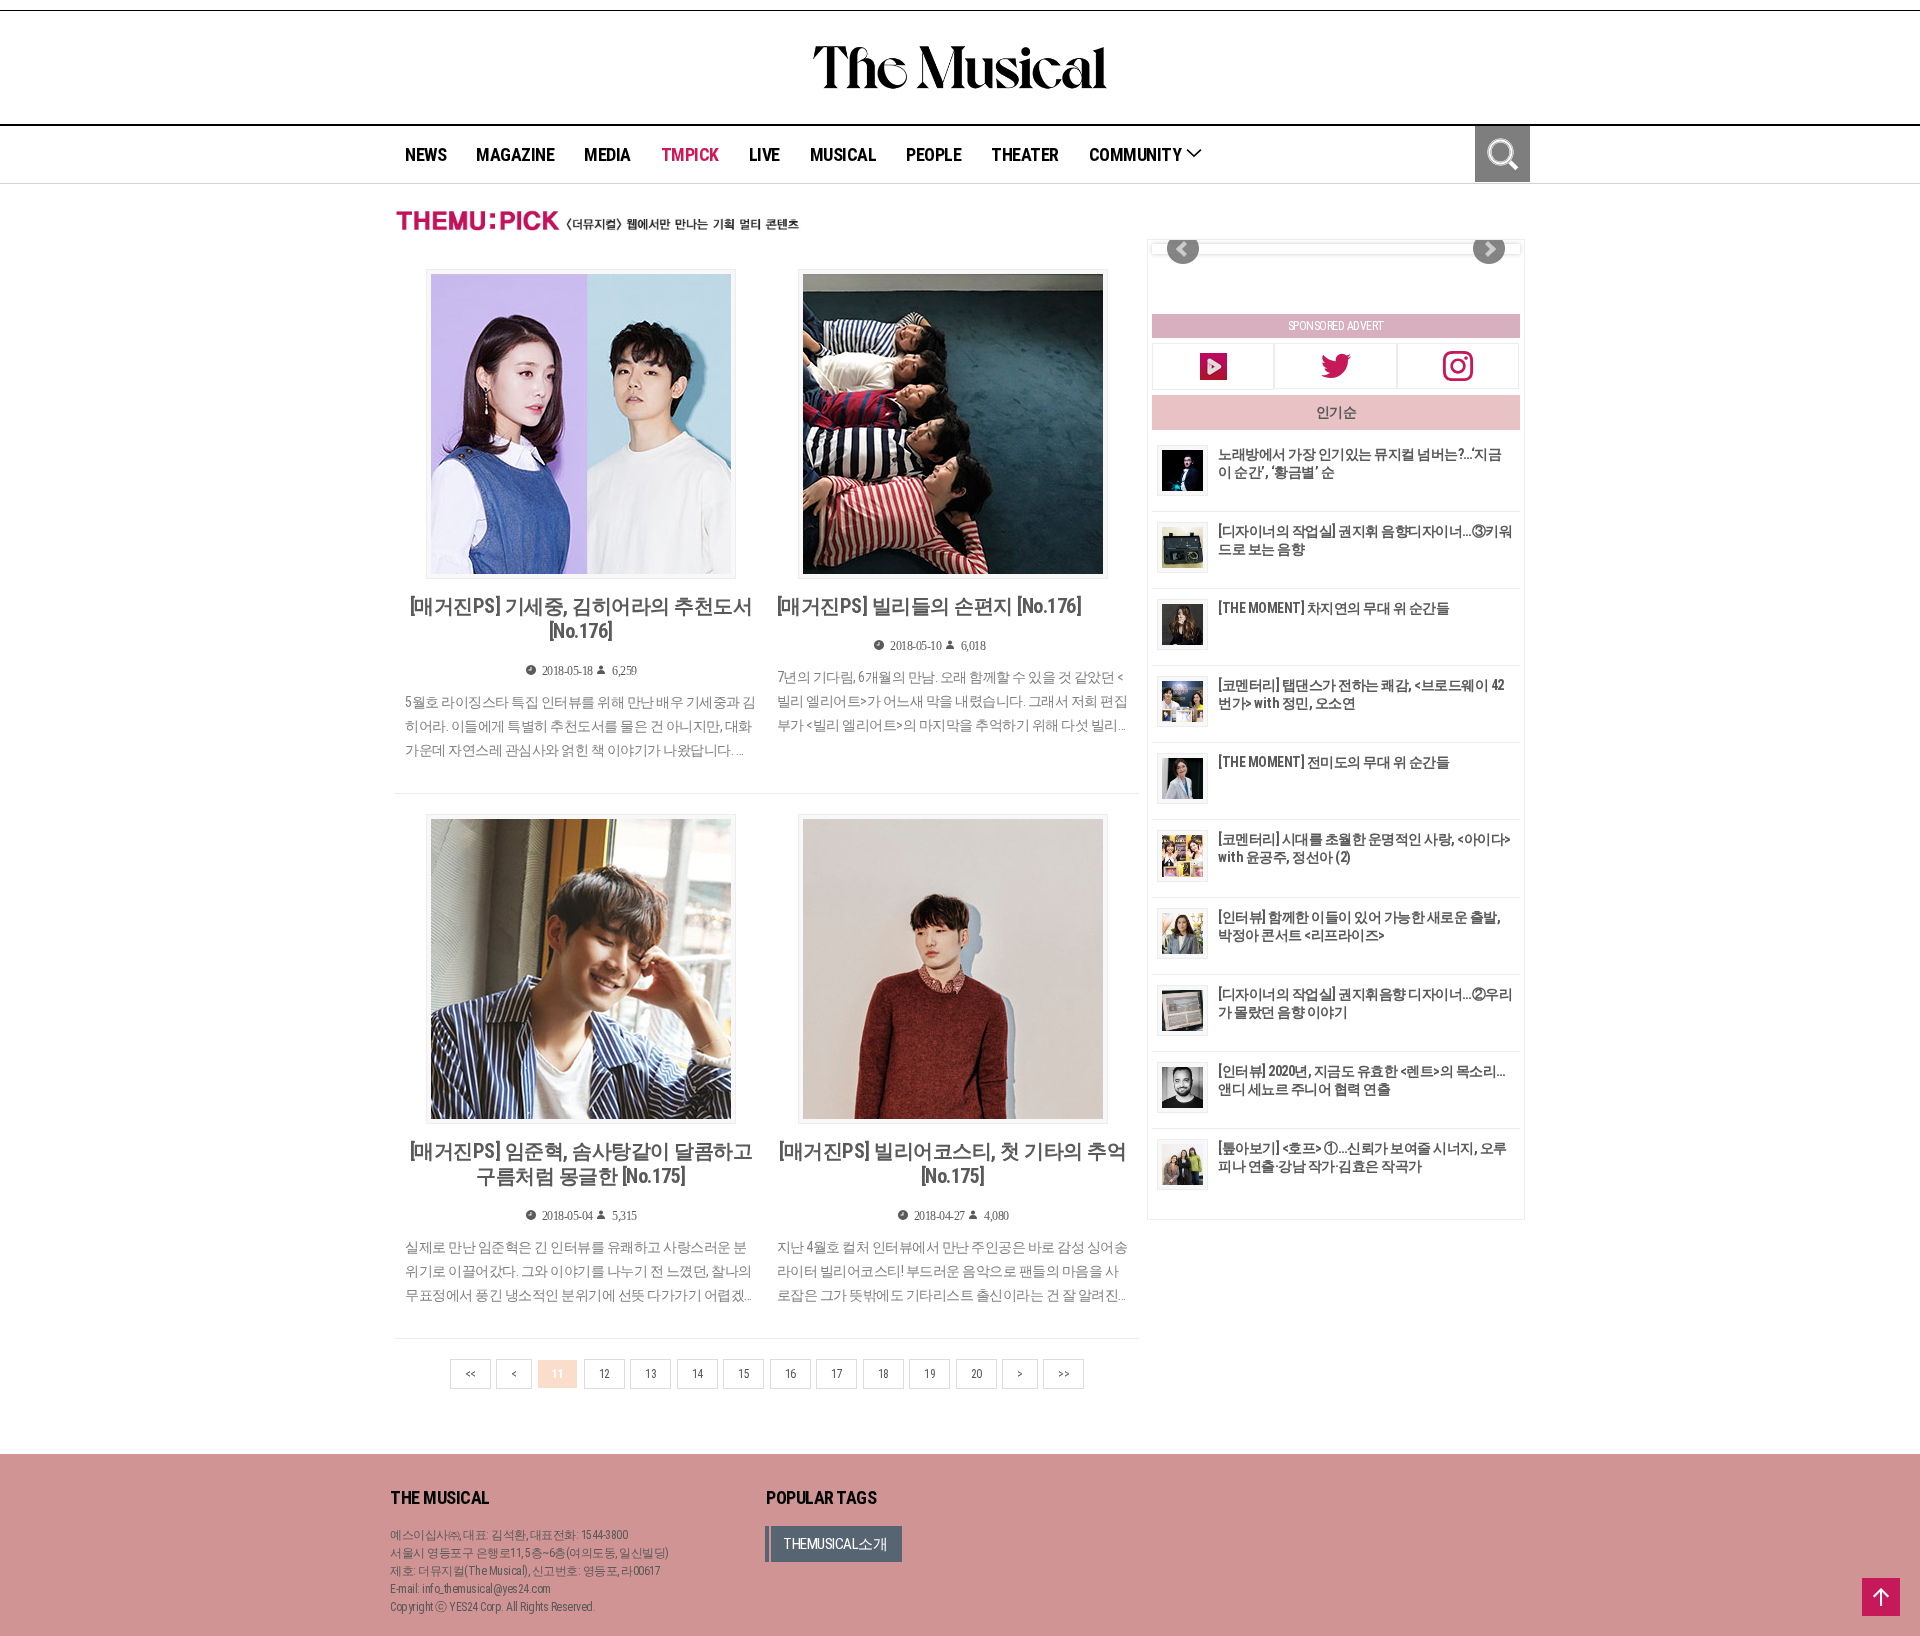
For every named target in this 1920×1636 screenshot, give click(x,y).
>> (1063, 1374)
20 (976, 1374)
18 (883, 1374)
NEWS (425, 154)
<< (470, 1374)
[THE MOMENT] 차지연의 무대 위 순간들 (1333, 608)
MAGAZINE (515, 154)
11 (557, 1374)
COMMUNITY (1137, 154)
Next (1489, 249)
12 (604, 1374)
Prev (1183, 249)
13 (650, 1374)
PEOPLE (933, 154)
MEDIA (607, 154)
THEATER (1025, 154)
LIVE (764, 154)
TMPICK (690, 154)
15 (743, 1374)
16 (790, 1374)
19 (929, 1374)
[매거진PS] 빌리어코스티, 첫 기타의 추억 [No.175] (952, 1163)
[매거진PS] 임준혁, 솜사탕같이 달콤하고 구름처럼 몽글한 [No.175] (581, 1163)
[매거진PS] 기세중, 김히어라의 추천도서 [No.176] (581, 618)
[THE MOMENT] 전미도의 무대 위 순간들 (1333, 762)
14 (697, 1374)
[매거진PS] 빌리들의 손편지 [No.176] (929, 606)
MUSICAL (843, 154)
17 (836, 1374)
